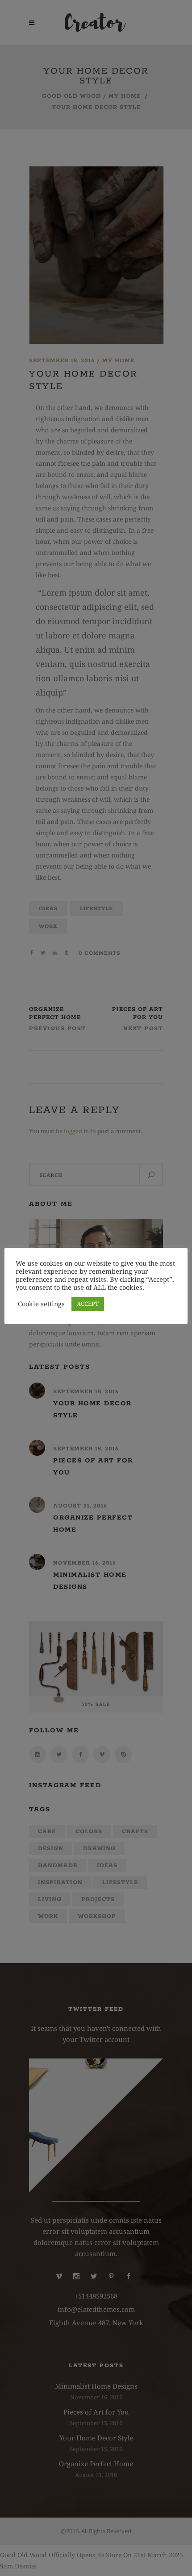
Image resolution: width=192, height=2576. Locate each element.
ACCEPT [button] (88, 1304)
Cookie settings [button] (41, 1304)
